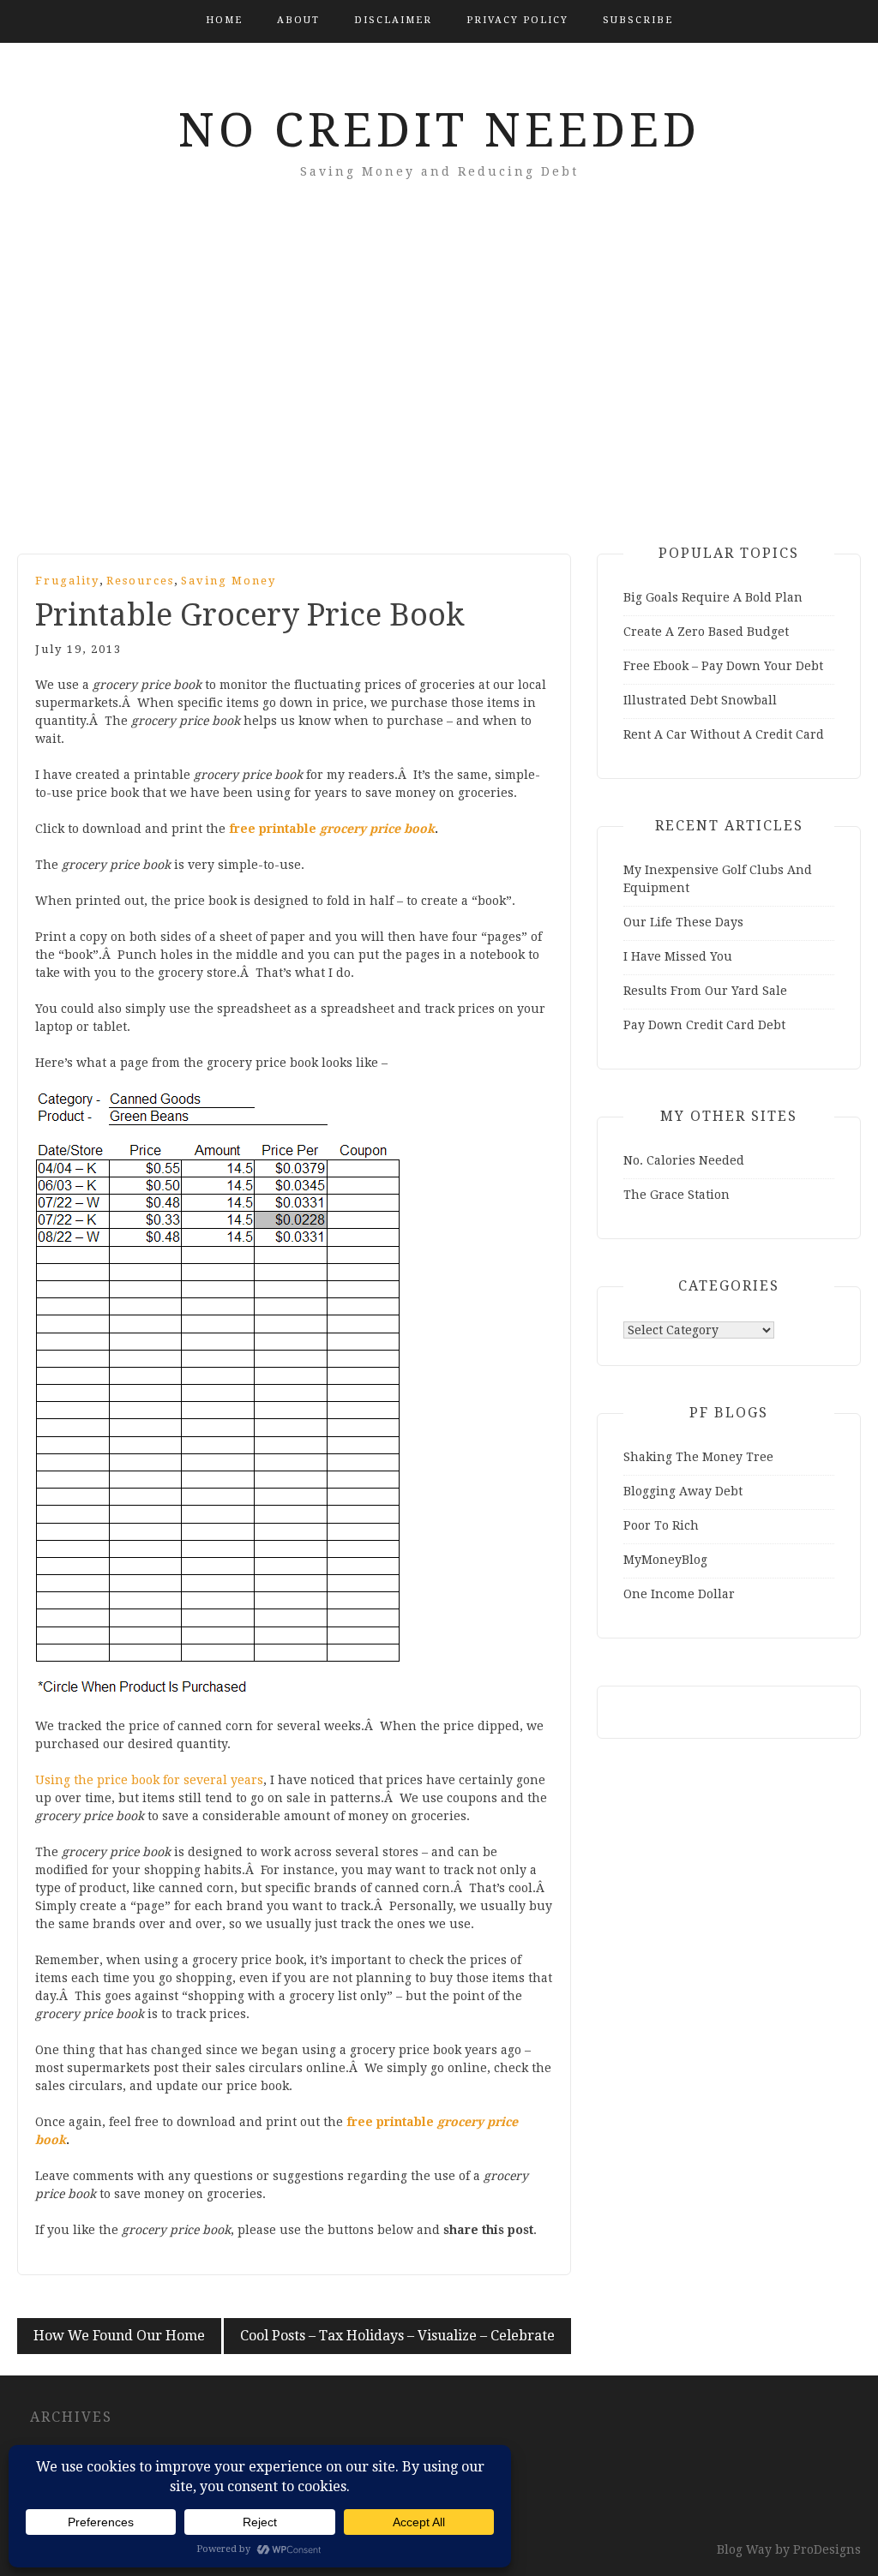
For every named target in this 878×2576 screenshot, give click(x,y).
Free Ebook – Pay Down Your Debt (723, 666)
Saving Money (229, 581)
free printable (332, 829)
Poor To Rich (661, 1525)
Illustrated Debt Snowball (700, 700)
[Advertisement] (439, 391)
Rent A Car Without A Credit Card (724, 734)
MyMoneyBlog (665, 1560)
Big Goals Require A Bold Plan (713, 597)
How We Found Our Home (119, 2336)
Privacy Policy (517, 20)
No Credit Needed (439, 130)
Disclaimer (393, 20)
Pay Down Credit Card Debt (704, 1025)
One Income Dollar (679, 1594)
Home (224, 20)
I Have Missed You (678, 956)
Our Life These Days (683, 922)
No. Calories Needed (684, 1160)
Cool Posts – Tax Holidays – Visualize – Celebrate (397, 2336)
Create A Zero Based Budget (706, 632)
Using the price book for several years (149, 1780)
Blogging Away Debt (683, 1491)
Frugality (67, 581)
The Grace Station (677, 1195)
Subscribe (638, 20)
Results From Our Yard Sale (705, 991)
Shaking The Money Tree (698, 1457)
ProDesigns (827, 2549)
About (298, 20)
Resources (140, 581)
